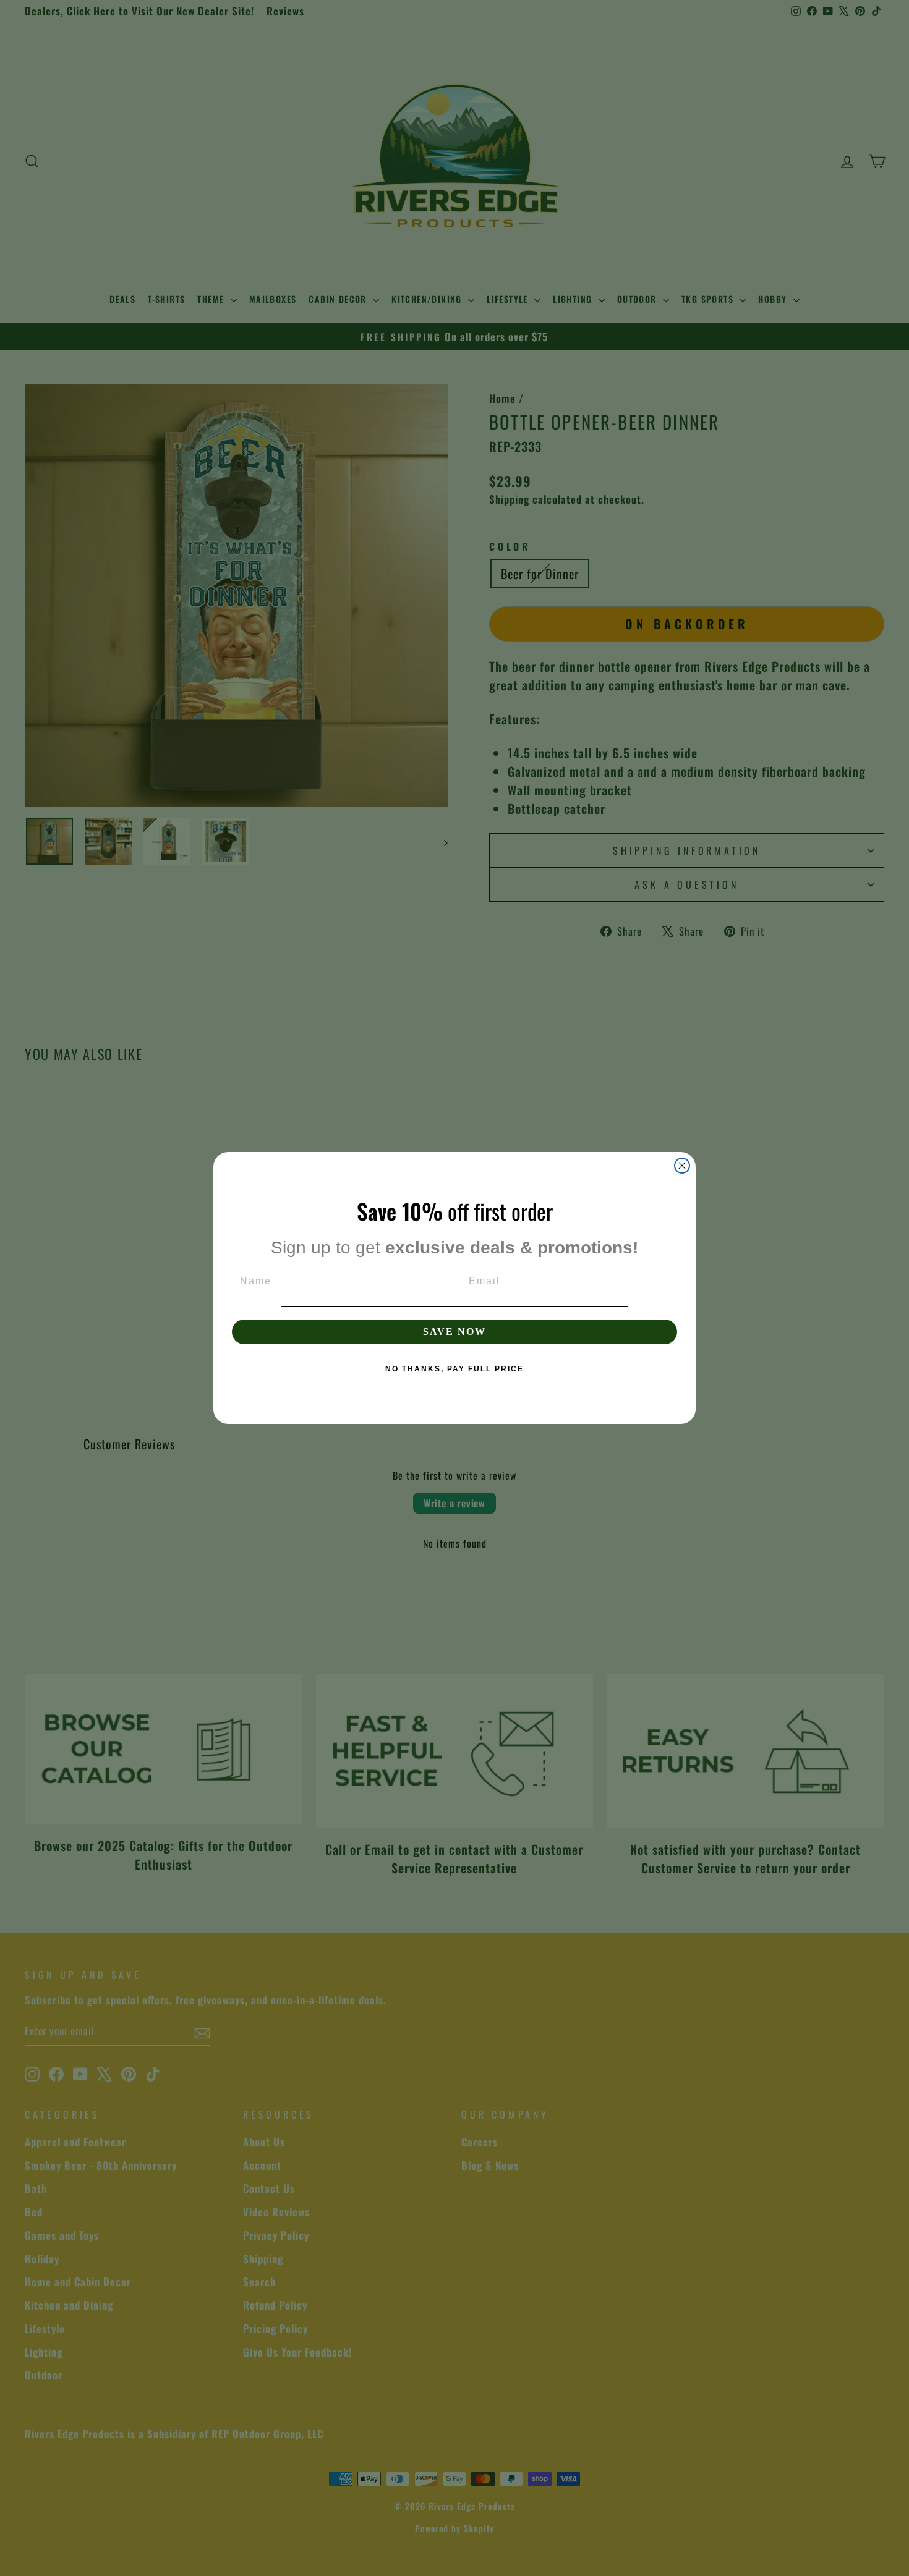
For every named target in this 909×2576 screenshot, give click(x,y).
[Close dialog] (682, 1166)
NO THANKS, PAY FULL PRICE (454, 1369)
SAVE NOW (454, 1332)
